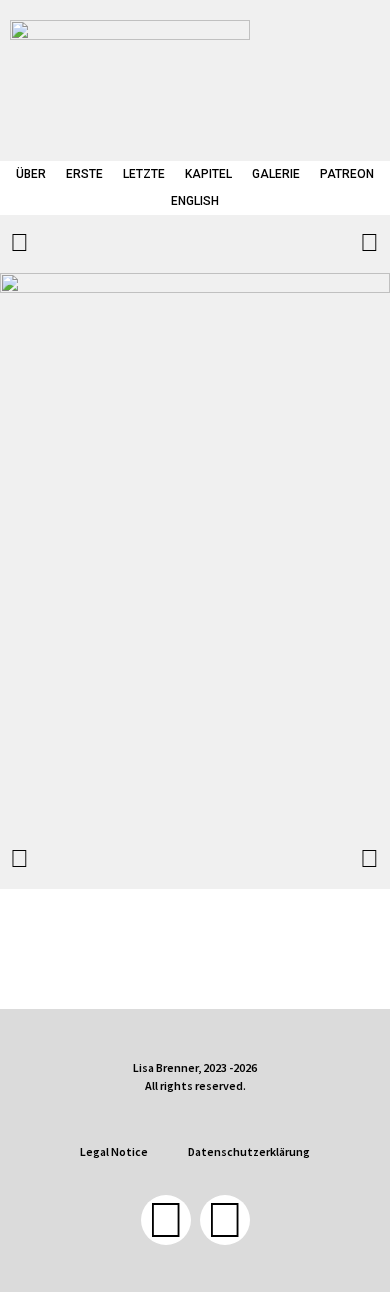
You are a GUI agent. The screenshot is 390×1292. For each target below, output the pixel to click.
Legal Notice (114, 1151)
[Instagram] (225, 1220)
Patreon (347, 174)
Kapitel (208, 174)
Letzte (144, 174)
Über (31, 174)
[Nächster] (287, 244)
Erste (84, 174)
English (195, 201)
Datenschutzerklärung (249, 1151)
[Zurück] (102, 244)
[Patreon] (166, 1220)
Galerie (276, 174)
